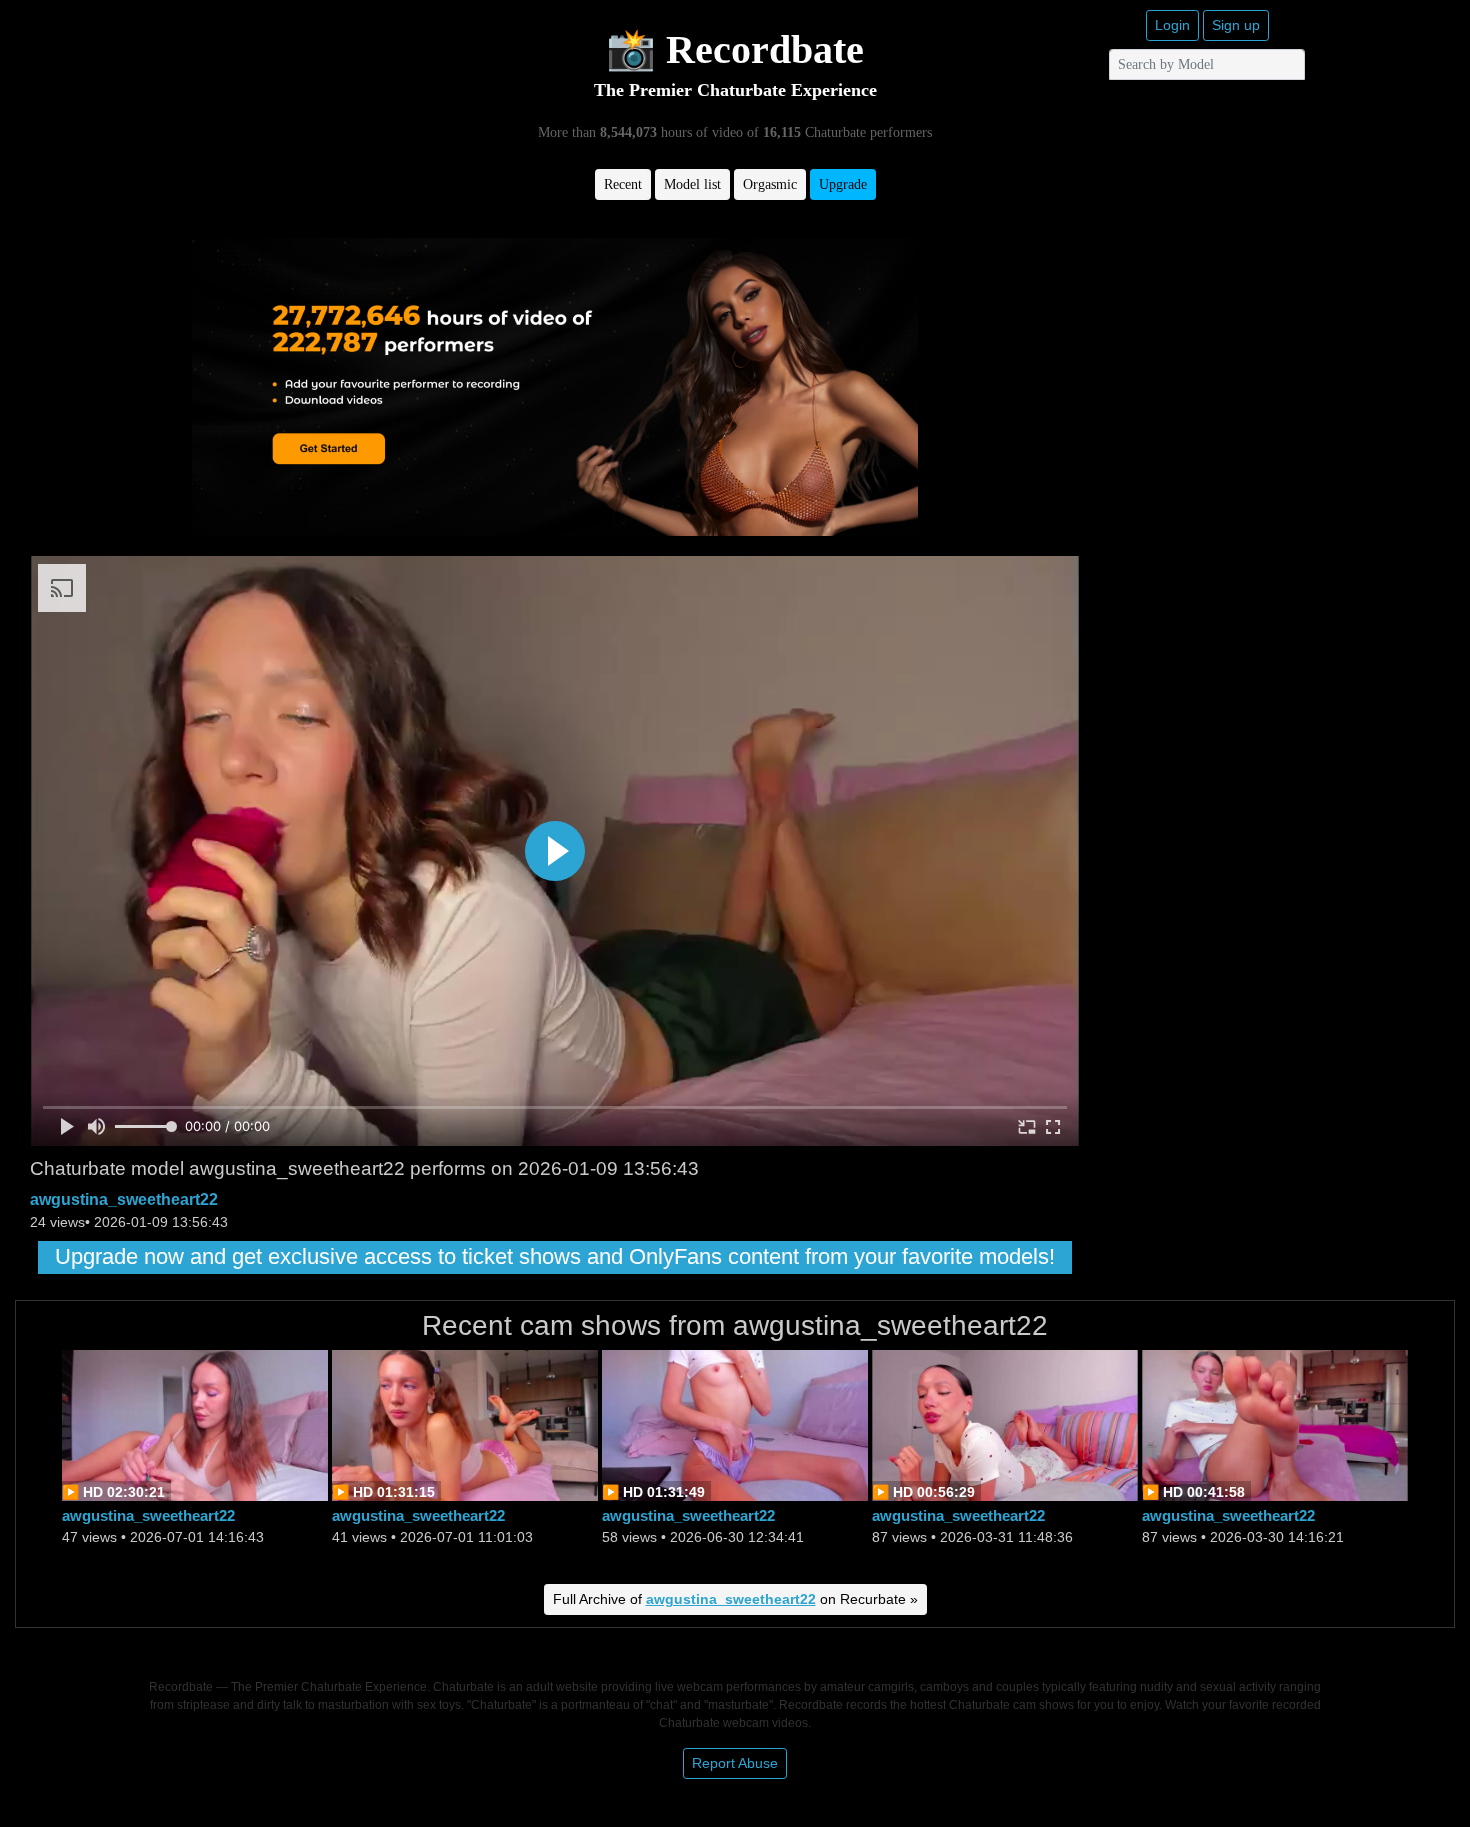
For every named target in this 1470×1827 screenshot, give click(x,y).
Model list (692, 184)
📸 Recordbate (735, 49)
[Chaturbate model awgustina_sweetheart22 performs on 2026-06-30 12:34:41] (735, 1423)
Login (1172, 25)
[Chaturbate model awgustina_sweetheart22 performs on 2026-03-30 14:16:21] (1275, 1423)
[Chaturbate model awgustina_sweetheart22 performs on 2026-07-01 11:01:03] (465, 1423)
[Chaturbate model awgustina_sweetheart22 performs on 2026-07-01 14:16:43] (195, 1423)
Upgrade (843, 184)
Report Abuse (735, 1763)
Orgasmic (770, 184)
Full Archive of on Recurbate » (735, 1599)
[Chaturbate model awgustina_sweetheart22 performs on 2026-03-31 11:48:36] (1005, 1423)
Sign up (1236, 25)
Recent (623, 184)
